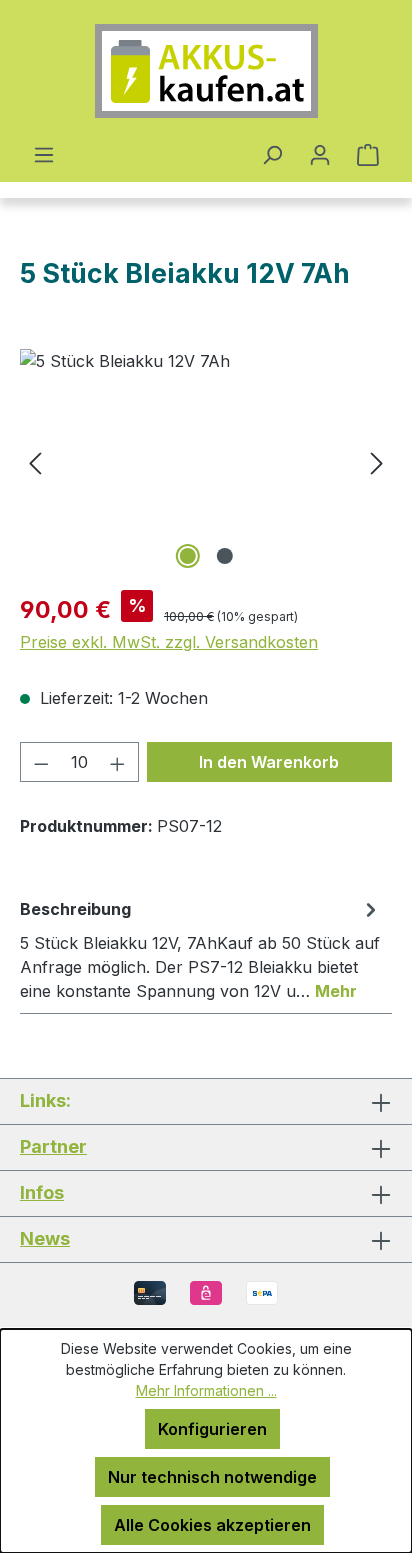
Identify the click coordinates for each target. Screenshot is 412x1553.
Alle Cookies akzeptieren (212, 1525)
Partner (53, 1146)
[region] (206, 461)
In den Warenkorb (269, 762)
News (45, 1238)
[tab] (201, 949)
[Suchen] (272, 154)
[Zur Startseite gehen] (206, 71)
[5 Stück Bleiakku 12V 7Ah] (206, 461)
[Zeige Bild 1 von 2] (187, 556)
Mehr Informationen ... (206, 1390)
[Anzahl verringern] (41, 762)
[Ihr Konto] (320, 154)
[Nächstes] (377, 461)
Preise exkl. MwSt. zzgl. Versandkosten (169, 642)
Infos (42, 1192)
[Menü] (44, 154)
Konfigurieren (212, 1429)
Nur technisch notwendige (212, 1477)
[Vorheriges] (35, 461)
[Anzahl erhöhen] (118, 762)
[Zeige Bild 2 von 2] (224, 556)
